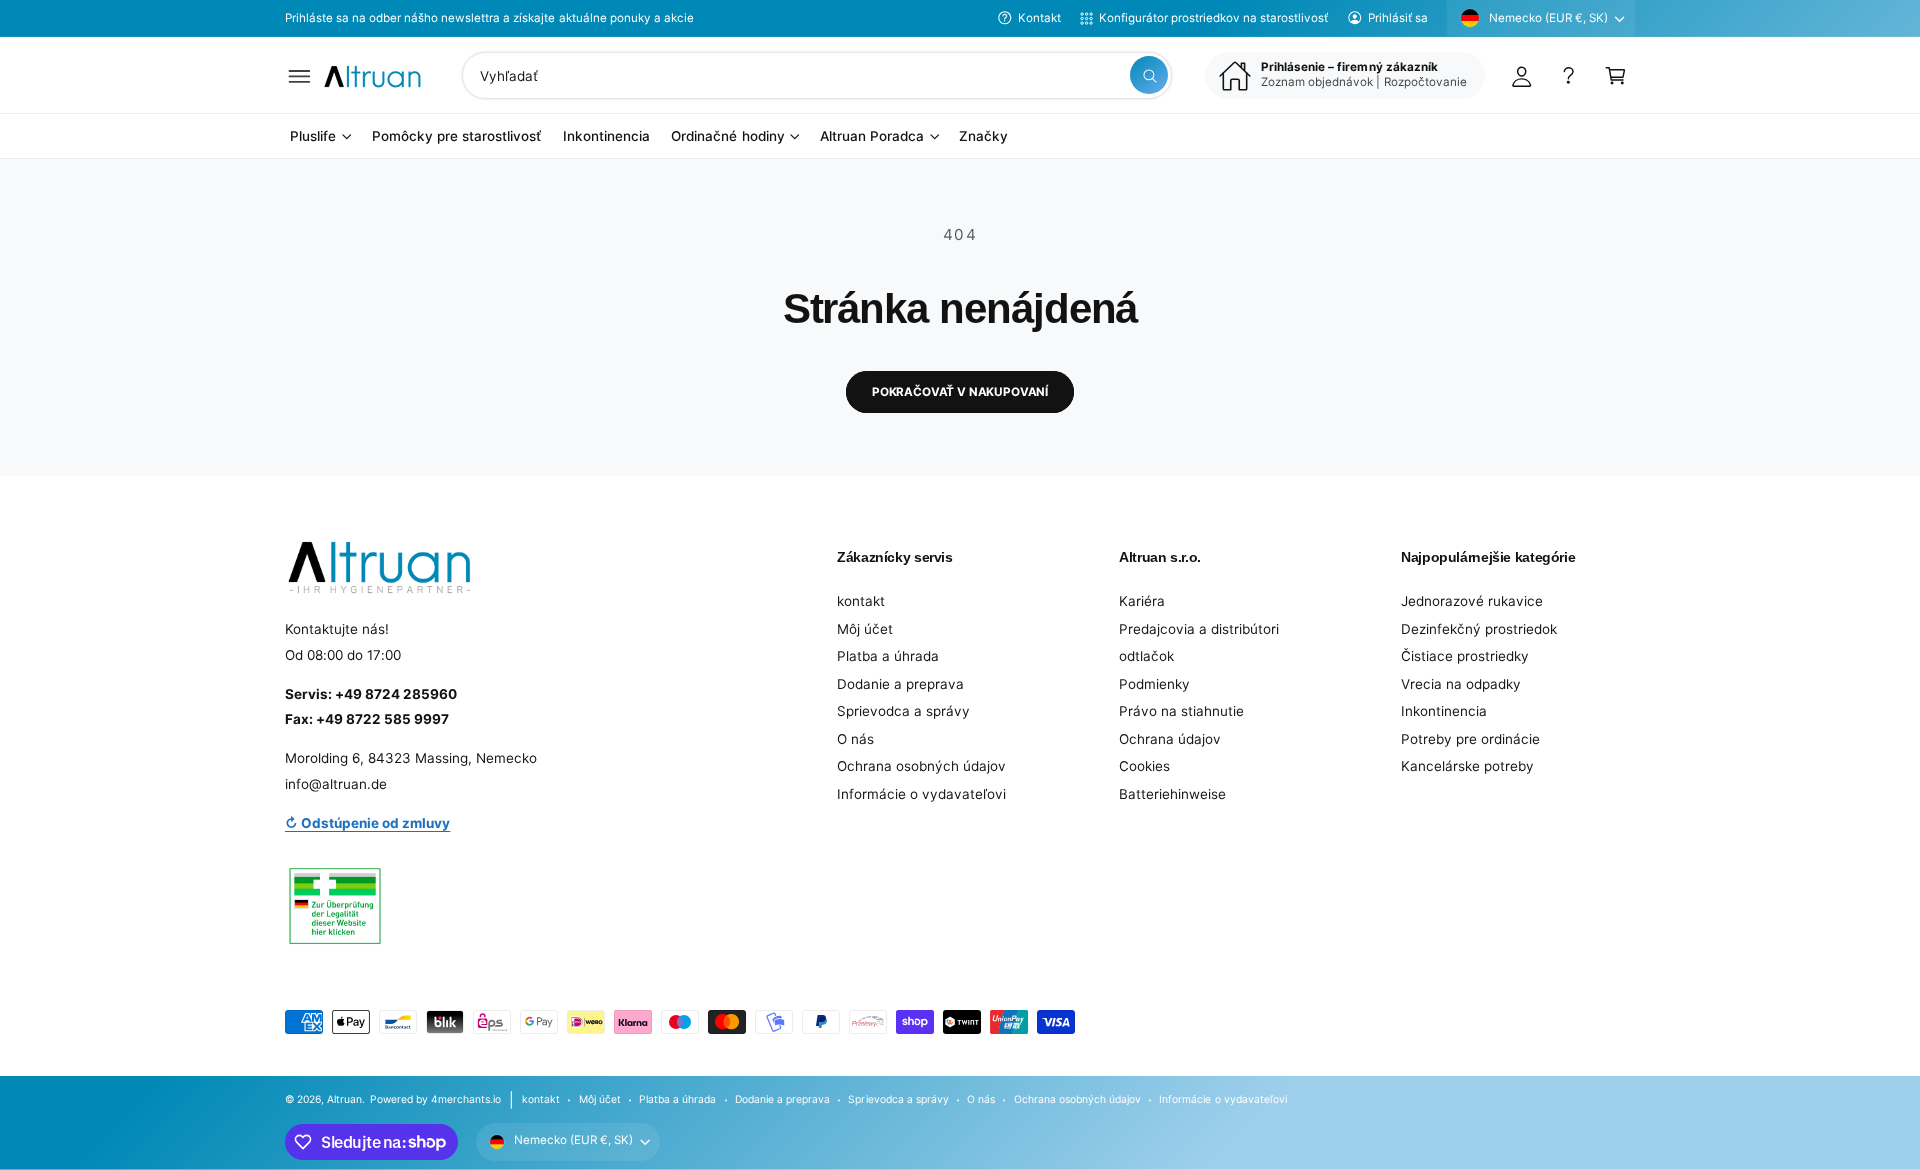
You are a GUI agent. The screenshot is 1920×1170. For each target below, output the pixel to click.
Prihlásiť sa (1398, 18)
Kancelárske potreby (1467, 766)
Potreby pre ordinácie (1470, 739)
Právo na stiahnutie (1181, 711)
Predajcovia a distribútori (1199, 629)
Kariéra (1142, 601)
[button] (299, 75)
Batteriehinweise (1172, 794)
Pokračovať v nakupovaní (960, 392)
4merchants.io (466, 1099)
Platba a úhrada (888, 656)
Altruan (344, 1099)
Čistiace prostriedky (1465, 656)
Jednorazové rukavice (1472, 601)
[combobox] (817, 75)
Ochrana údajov (1170, 739)
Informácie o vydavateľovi (921, 794)
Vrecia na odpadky (1461, 684)
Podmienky (1154, 684)
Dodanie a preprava (900, 684)
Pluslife (313, 137)
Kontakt (1039, 18)
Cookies (1144, 766)
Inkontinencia (1444, 711)
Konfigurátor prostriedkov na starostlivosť (1213, 18)
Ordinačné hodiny (727, 137)
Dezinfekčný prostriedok (1479, 629)
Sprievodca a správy (903, 711)
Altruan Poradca (872, 137)
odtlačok (1146, 656)
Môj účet (865, 629)
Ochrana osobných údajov (921, 766)
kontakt (861, 601)
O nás (855, 739)
